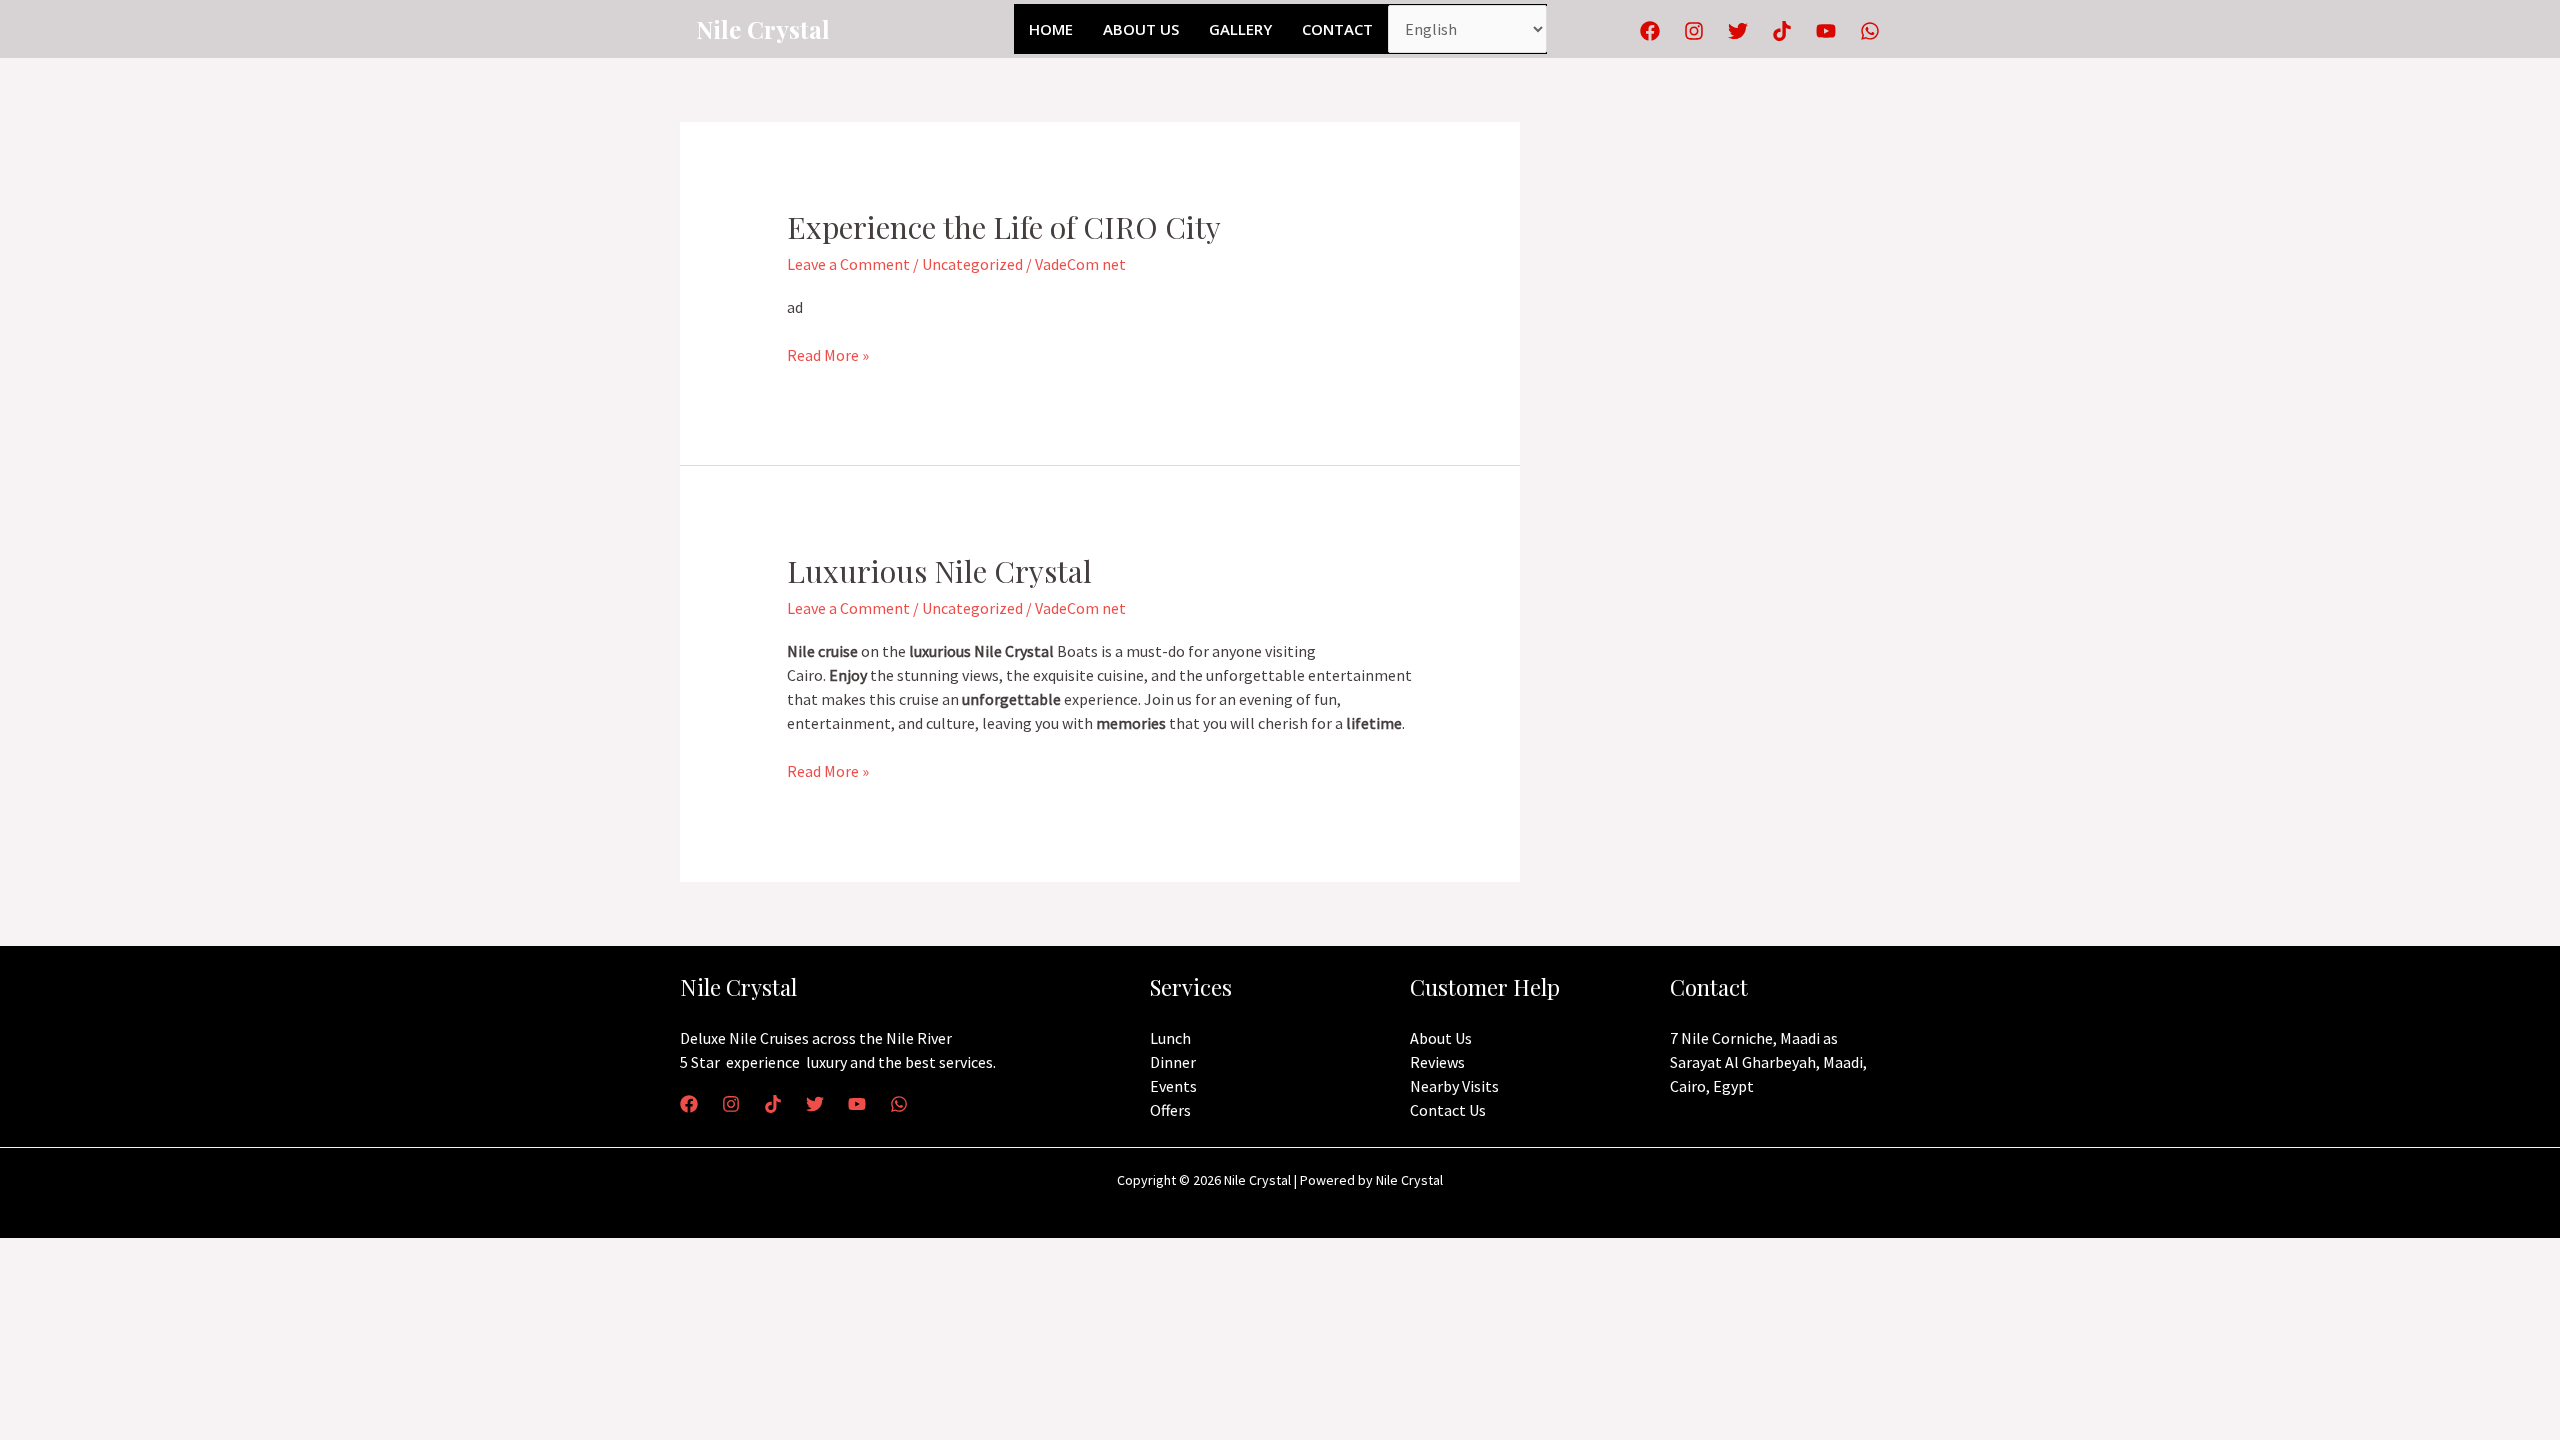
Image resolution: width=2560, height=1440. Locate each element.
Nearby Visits (1454, 1086)
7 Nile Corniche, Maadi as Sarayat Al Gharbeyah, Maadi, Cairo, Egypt (1768, 1062)
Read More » (828, 354)
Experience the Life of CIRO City (1004, 227)
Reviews (1437, 1062)
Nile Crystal (763, 29)
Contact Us (1448, 1110)
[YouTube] (1826, 31)
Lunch (1170, 1038)
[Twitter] (1738, 31)
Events (1173, 1086)
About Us (1141, 29)
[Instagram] (1694, 31)
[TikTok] (1782, 31)
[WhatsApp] (1870, 31)
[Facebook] (1650, 31)
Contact (1337, 29)
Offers (1170, 1110)
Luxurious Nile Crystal (939, 571)
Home (1051, 29)
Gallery (1240, 29)
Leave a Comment (848, 264)
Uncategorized (972, 264)
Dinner (1173, 1062)
